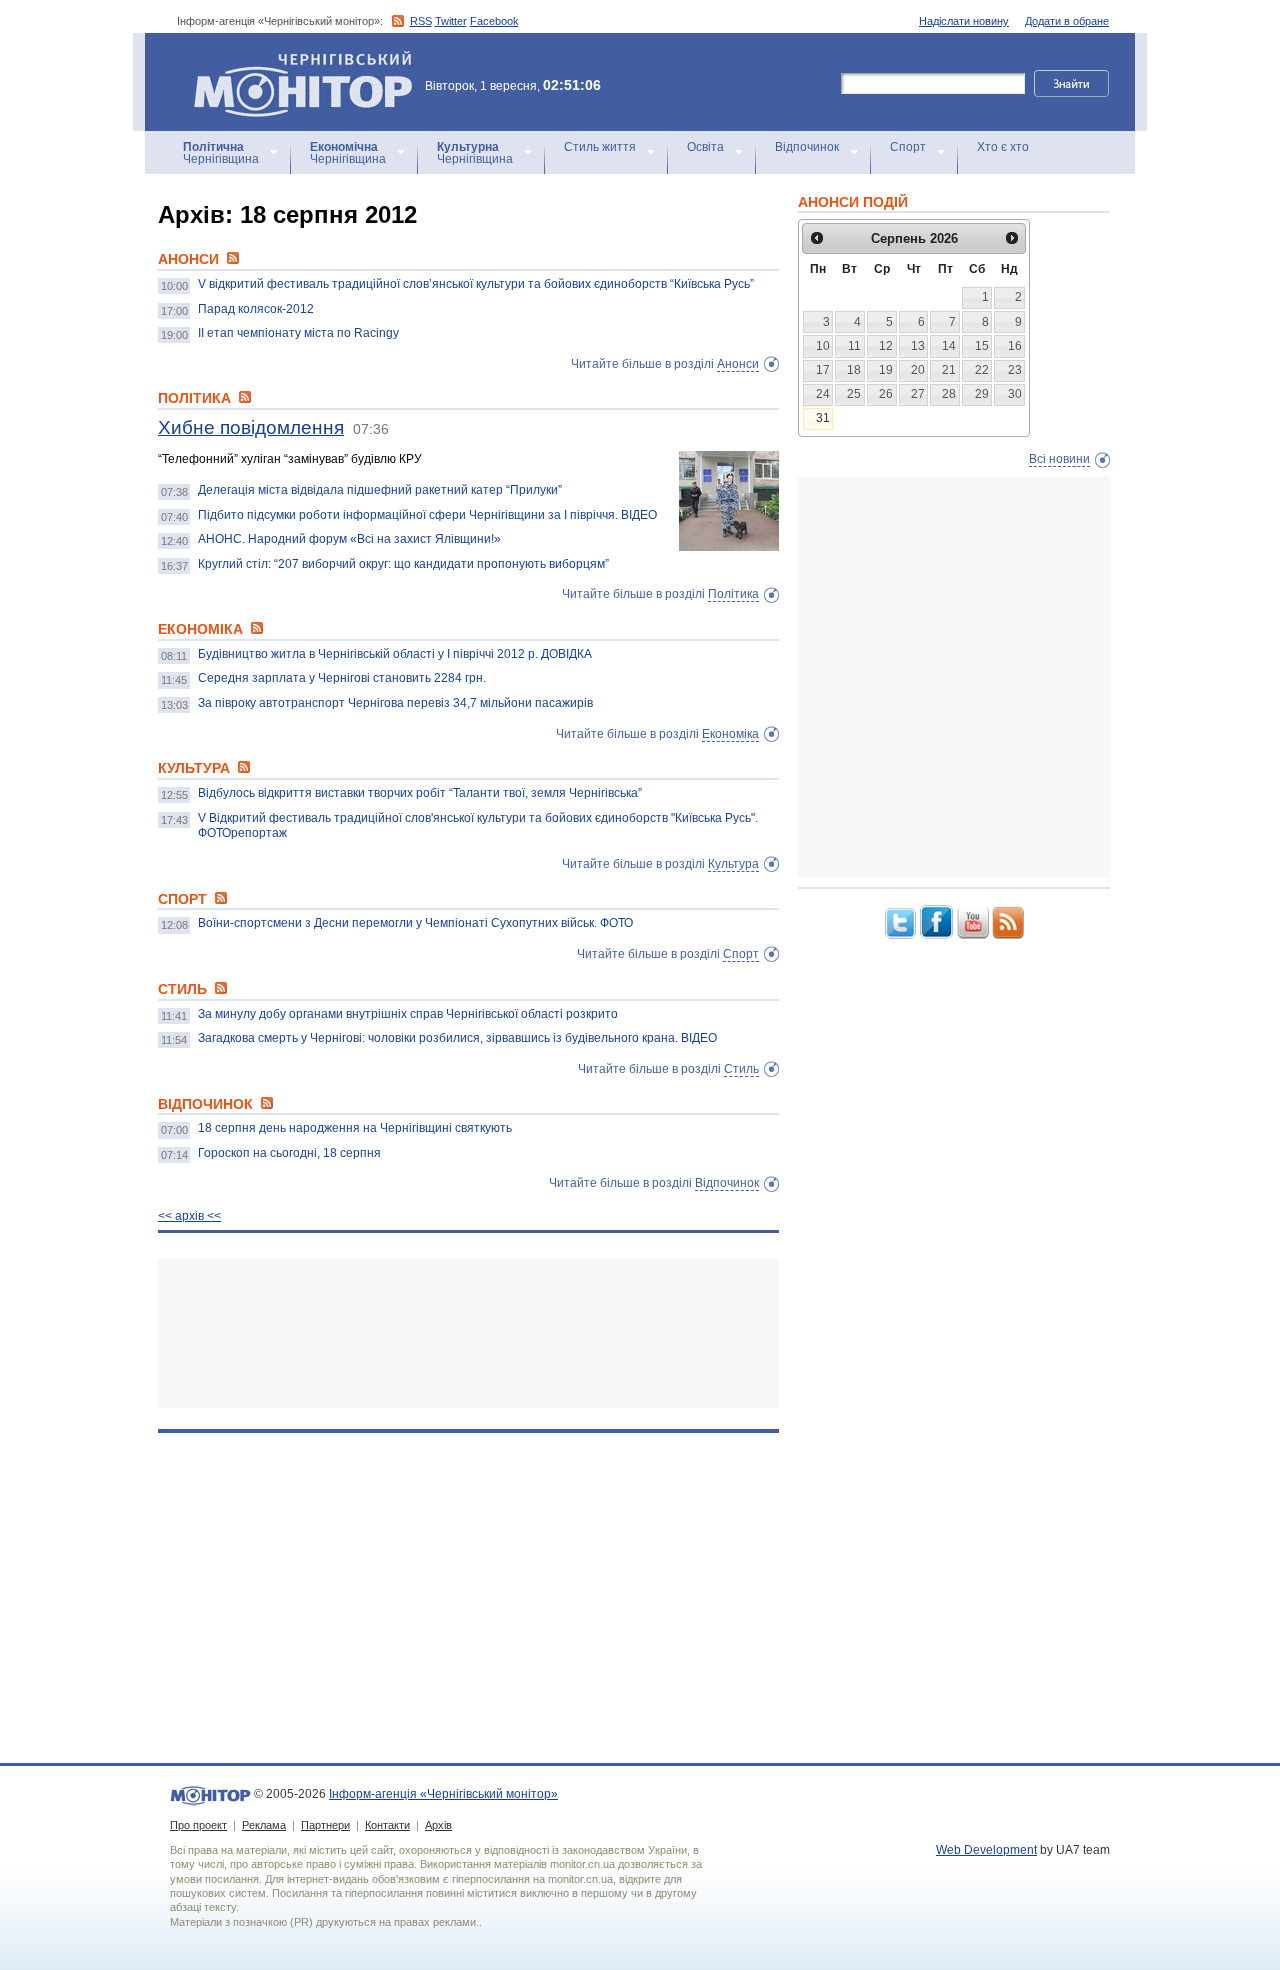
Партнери (325, 1825)
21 (949, 370)
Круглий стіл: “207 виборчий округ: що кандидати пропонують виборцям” (403, 564)
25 (854, 394)
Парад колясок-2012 (256, 309)
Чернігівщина (221, 153)
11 (854, 346)
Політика (733, 594)
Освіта (705, 147)
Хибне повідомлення (251, 427)
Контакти (387, 1825)
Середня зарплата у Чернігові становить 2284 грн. (342, 678)
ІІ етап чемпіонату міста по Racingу (298, 333)
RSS (421, 21)
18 (854, 370)
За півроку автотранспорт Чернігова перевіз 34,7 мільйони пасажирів (395, 703)
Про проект (198, 1825)
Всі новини (1059, 459)
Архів (438, 1825)
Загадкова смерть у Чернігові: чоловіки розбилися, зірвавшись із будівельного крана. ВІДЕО (457, 1038)
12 (886, 346)
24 (823, 394)
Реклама (264, 1825)
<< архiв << (189, 1216)
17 (823, 370)
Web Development (986, 1850)
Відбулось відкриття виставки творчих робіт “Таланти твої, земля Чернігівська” (420, 793)
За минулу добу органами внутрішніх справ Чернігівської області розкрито (408, 1014)
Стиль (741, 1069)
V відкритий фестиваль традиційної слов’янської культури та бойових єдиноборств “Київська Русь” (476, 284)
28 (949, 394)
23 (1015, 370)
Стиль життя (600, 147)
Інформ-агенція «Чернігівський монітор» (293, 59)
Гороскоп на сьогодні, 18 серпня (289, 1153)
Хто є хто (1003, 147)
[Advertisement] (468, 1333)
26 (886, 394)
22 (982, 370)
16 (1015, 346)
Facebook (494, 21)
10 (823, 346)
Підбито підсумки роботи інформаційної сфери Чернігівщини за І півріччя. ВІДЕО (427, 515)
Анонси (738, 364)
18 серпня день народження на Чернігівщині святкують (355, 1128)
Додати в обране (1067, 21)
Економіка (730, 734)
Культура (733, 864)
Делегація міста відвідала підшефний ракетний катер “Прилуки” (380, 490)
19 (886, 370)
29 (982, 394)
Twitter (451, 21)
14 (949, 346)
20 (918, 370)
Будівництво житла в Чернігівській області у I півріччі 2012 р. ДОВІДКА (395, 654)
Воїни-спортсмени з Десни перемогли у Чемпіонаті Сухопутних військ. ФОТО (415, 923)
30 (1015, 394)
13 (918, 346)
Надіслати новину (964, 21)
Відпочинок (807, 147)
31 (823, 418)
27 (918, 394)
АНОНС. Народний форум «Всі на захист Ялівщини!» (349, 539)
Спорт (908, 147)
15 (982, 346)
